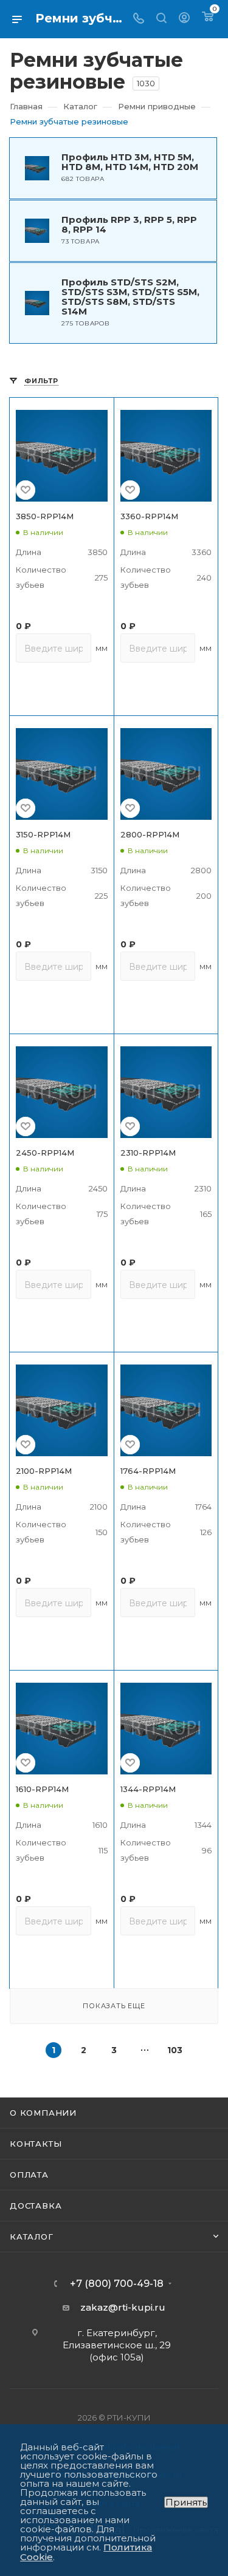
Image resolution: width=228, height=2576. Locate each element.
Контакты (36, 2144)
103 (175, 2050)
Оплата (29, 2175)
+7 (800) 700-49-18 (117, 2284)
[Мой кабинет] (184, 19)
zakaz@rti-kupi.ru (123, 2307)
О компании (43, 2113)
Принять (186, 2502)
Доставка (36, 2206)
